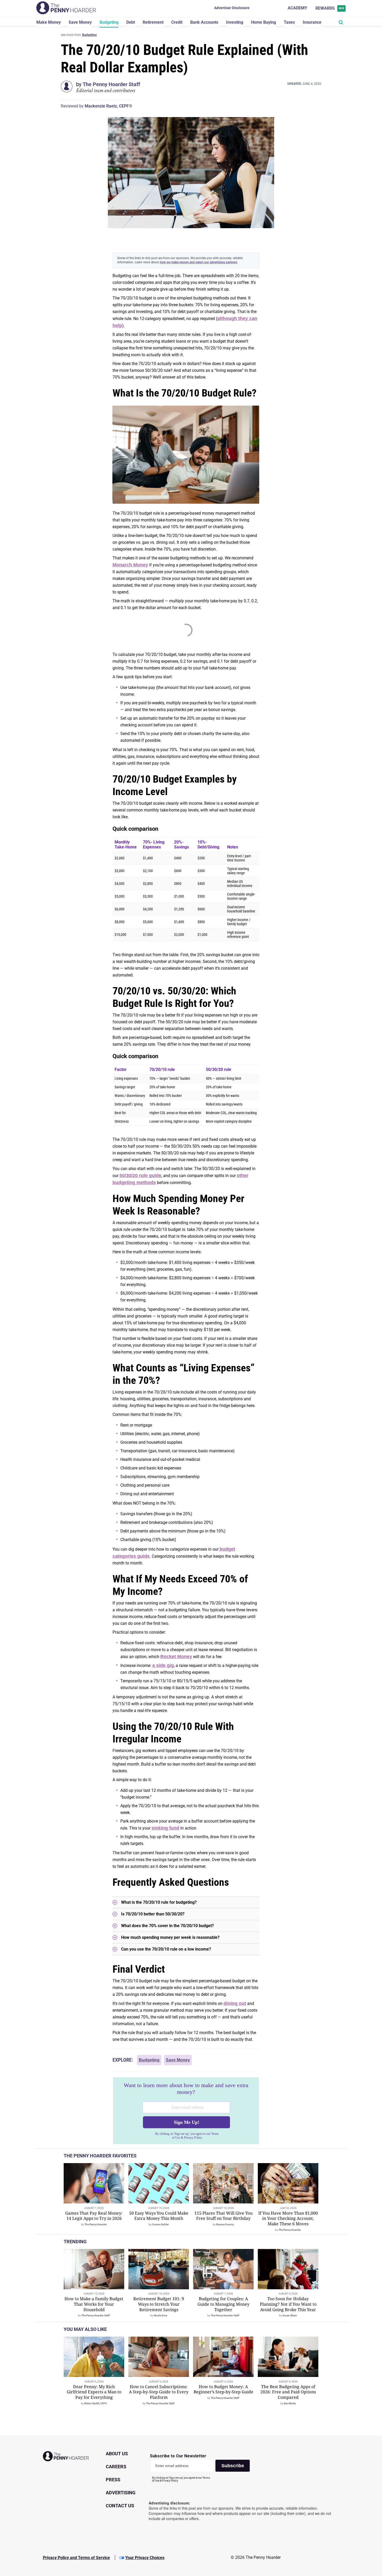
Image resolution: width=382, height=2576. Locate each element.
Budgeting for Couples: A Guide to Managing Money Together (223, 2304)
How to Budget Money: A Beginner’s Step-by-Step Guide (223, 2389)
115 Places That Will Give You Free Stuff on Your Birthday (223, 2216)
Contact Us (120, 2506)
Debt (131, 22)
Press (113, 2480)
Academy (297, 8)
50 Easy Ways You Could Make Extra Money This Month (159, 2216)
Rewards (330, 8)
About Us (117, 2454)
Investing (235, 22)
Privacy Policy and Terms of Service (76, 2558)
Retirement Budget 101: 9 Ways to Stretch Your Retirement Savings (159, 2304)
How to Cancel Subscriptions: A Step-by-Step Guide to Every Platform (159, 2392)
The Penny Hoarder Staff (111, 84)
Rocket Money (176, 1657)
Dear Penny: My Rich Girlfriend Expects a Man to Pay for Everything (94, 2392)
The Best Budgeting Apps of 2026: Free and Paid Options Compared (288, 2392)
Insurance (312, 22)
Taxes (289, 22)
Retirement (153, 22)
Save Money (80, 22)
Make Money (49, 22)
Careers (116, 2467)
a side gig (163, 1665)
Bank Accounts (204, 22)
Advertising (121, 2493)
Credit (177, 22)
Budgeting (109, 22)
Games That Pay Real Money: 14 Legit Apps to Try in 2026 (94, 2216)
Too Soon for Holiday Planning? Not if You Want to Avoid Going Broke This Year (288, 2304)
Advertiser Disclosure (232, 8)
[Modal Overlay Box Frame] (186, 2111)
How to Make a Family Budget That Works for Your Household (94, 2304)
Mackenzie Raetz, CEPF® (108, 106)
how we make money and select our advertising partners (199, 262)
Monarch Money (130, 565)
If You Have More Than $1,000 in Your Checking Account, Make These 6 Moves (288, 2219)
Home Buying (264, 22)
